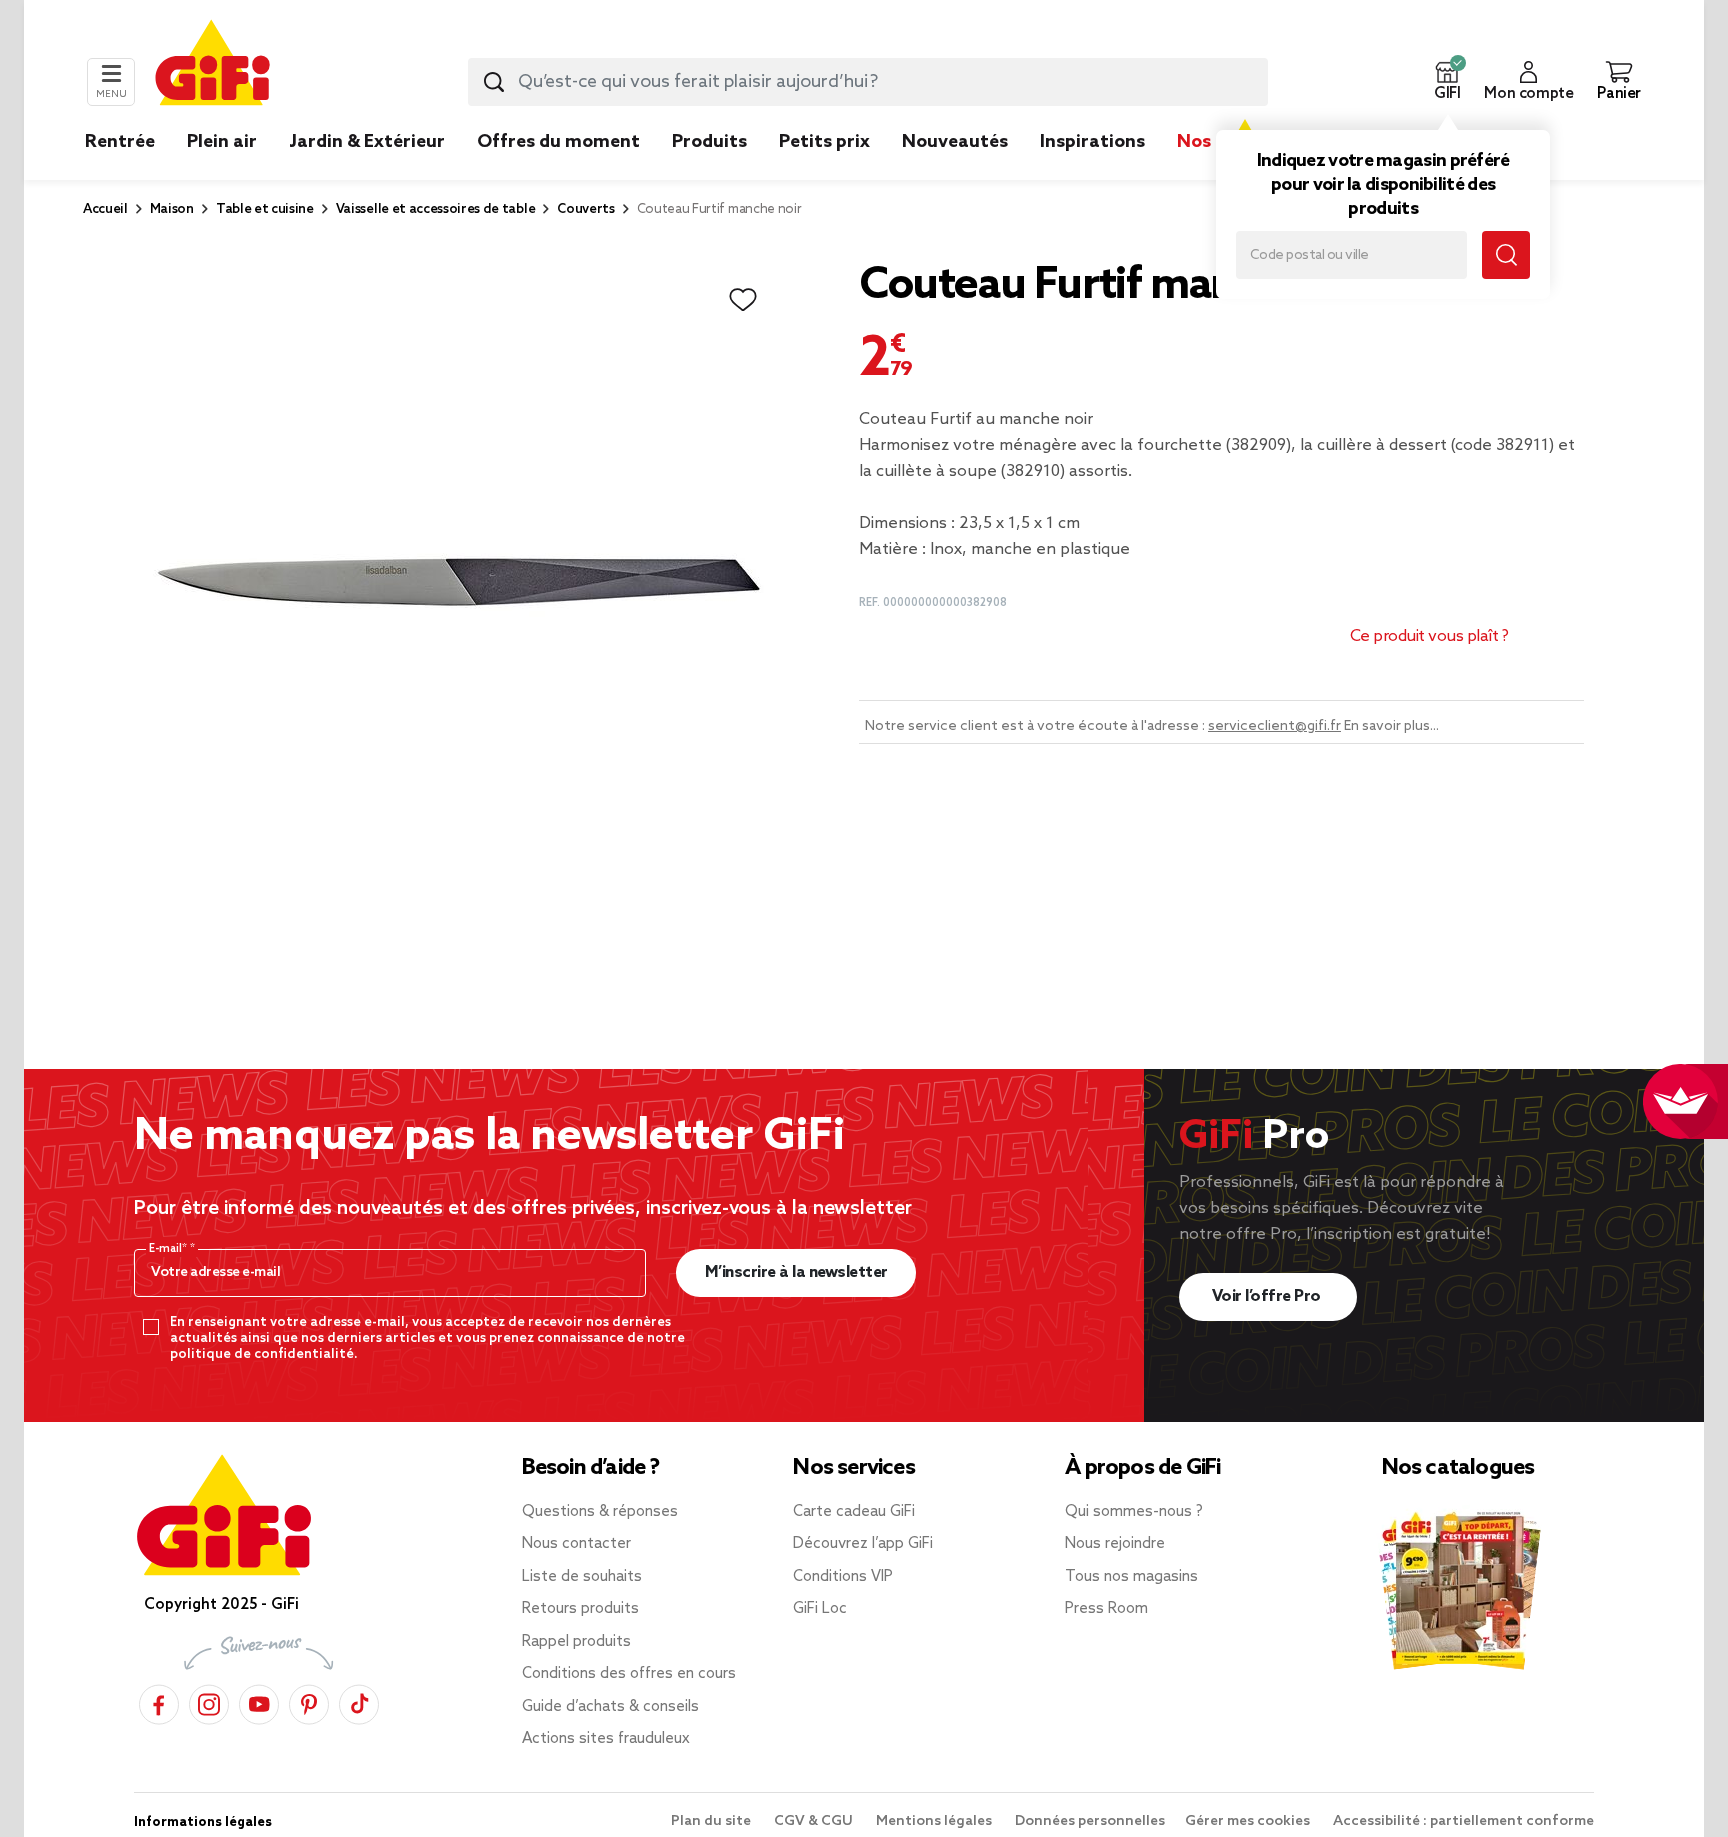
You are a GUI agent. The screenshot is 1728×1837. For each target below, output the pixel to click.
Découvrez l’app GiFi (863, 1544)
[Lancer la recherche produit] (494, 82)
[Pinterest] (309, 1701)
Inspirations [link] (1092, 142)
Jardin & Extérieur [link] (367, 142)
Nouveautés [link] (955, 142)
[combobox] (868, 82)
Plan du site (712, 1821)
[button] (1447, 82)
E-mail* (169, 1249)
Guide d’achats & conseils (610, 1707)
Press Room (1106, 1609)
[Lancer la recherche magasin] (1506, 255)
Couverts (585, 209)
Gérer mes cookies (1249, 1821)
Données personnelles (1090, 1821)
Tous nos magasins (1131, 1577)
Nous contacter (576, 1544)
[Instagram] (209, 1701)
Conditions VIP (843, 1577)
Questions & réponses (600, 1512)
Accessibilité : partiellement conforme (1463, 1821)
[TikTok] (359, 1701)
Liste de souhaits (582, 1577)
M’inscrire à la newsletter (796, 1272)
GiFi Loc (820, 1609)
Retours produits (580, 1609)
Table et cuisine (265, 209)
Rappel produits (576, 1642)
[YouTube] (259, 1701)
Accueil (105, 209)
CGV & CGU (815, 1821)
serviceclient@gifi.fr (1274, 726)
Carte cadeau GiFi (854, 1512)
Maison (172, 209)
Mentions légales (935, 1821)
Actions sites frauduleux (606, 1739)
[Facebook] (159, 1701)
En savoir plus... (1391, 726)
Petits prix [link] (824, 142)
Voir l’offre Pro (1268, 1296)
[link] (709, 172)
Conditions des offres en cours (629, 1674)
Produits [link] (709, 142)
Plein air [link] (222, 142)
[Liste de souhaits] (743, 300)
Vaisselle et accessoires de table (435, 209)
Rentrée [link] (120, 142)
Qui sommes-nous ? (1134, 1512)
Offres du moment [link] (558, 142)
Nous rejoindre (1115, 1544)
